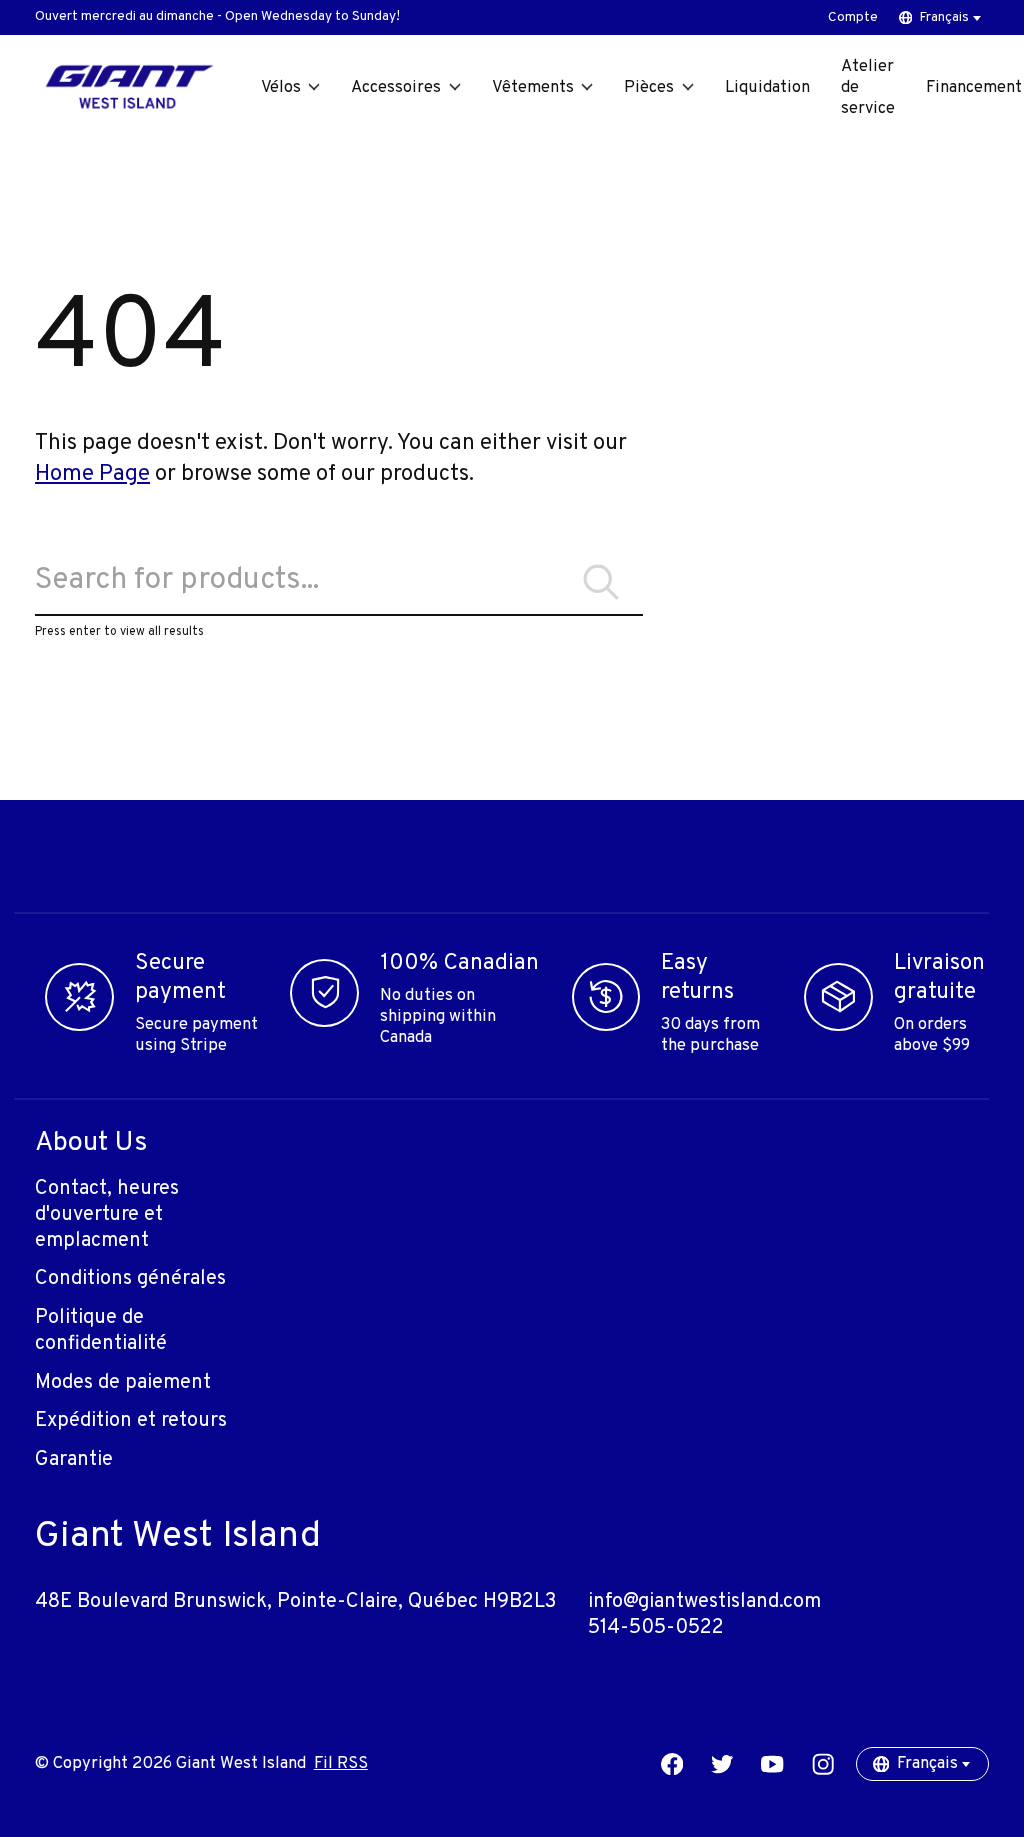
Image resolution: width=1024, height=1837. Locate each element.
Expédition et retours (131, 1421)
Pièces (649, 87)
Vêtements (533, 87)
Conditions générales (130, 1279)
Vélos (281, 87)
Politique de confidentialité (101, 1331)
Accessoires (396, 87)
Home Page (92, 474)
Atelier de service (868, 87)
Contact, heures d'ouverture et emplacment (107, 1215)
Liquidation (767, 87)
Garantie (74, 1460)
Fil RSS (341, 1763)
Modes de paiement (123, 1383)
